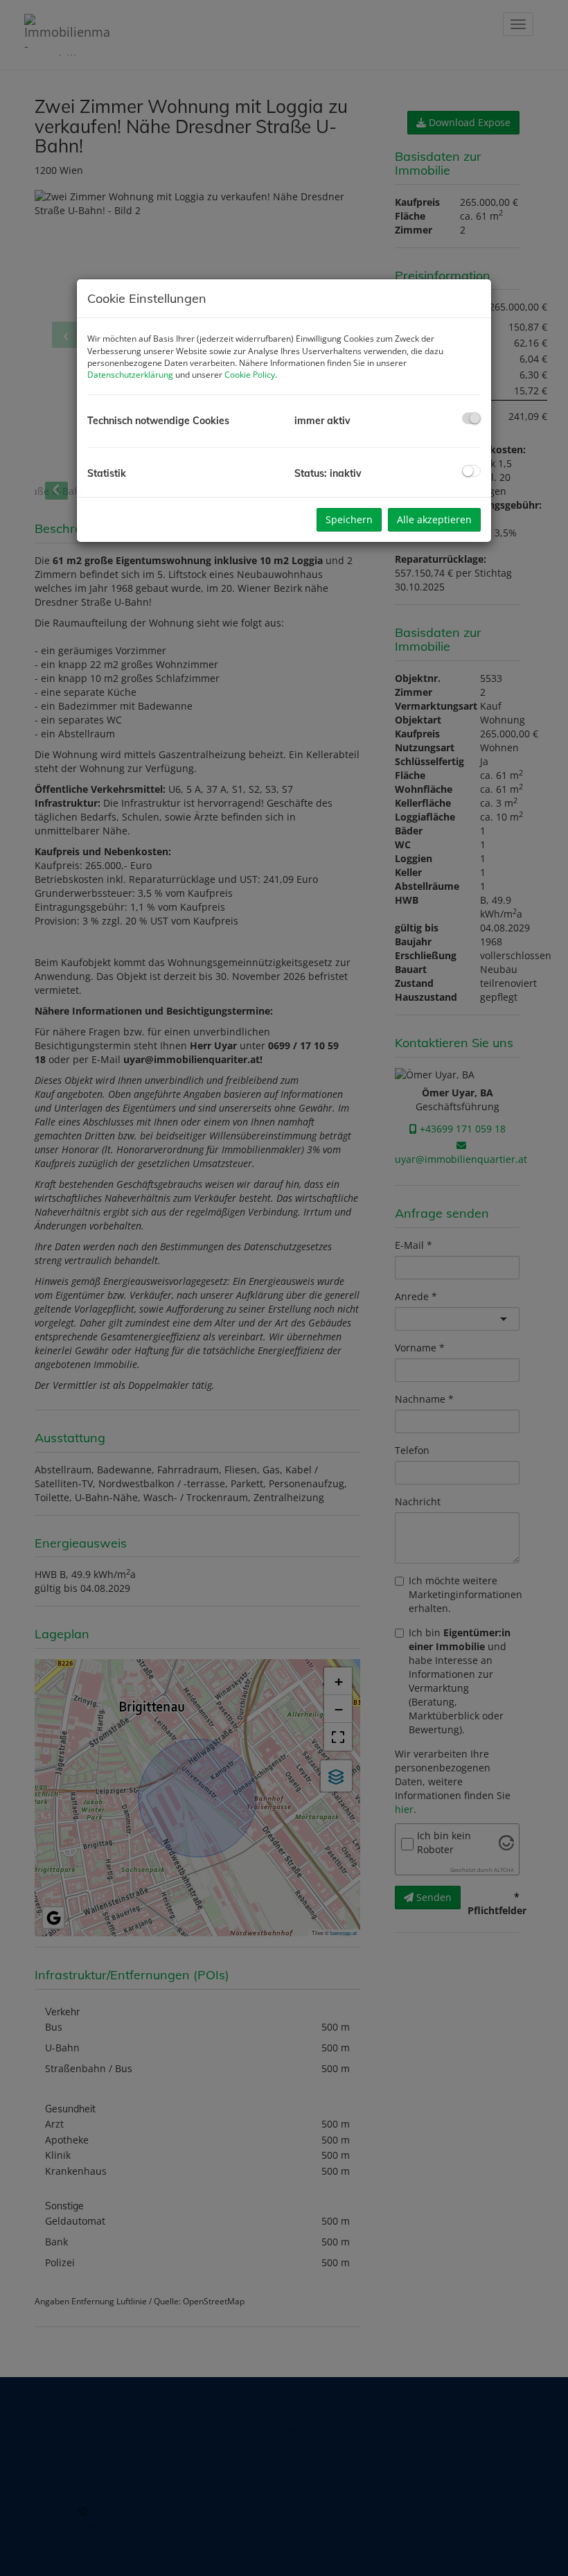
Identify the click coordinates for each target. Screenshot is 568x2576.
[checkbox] (471, 418)
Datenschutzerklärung (130, 375)
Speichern (349, 519)
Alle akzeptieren (434, 519)
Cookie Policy (250, 375)
